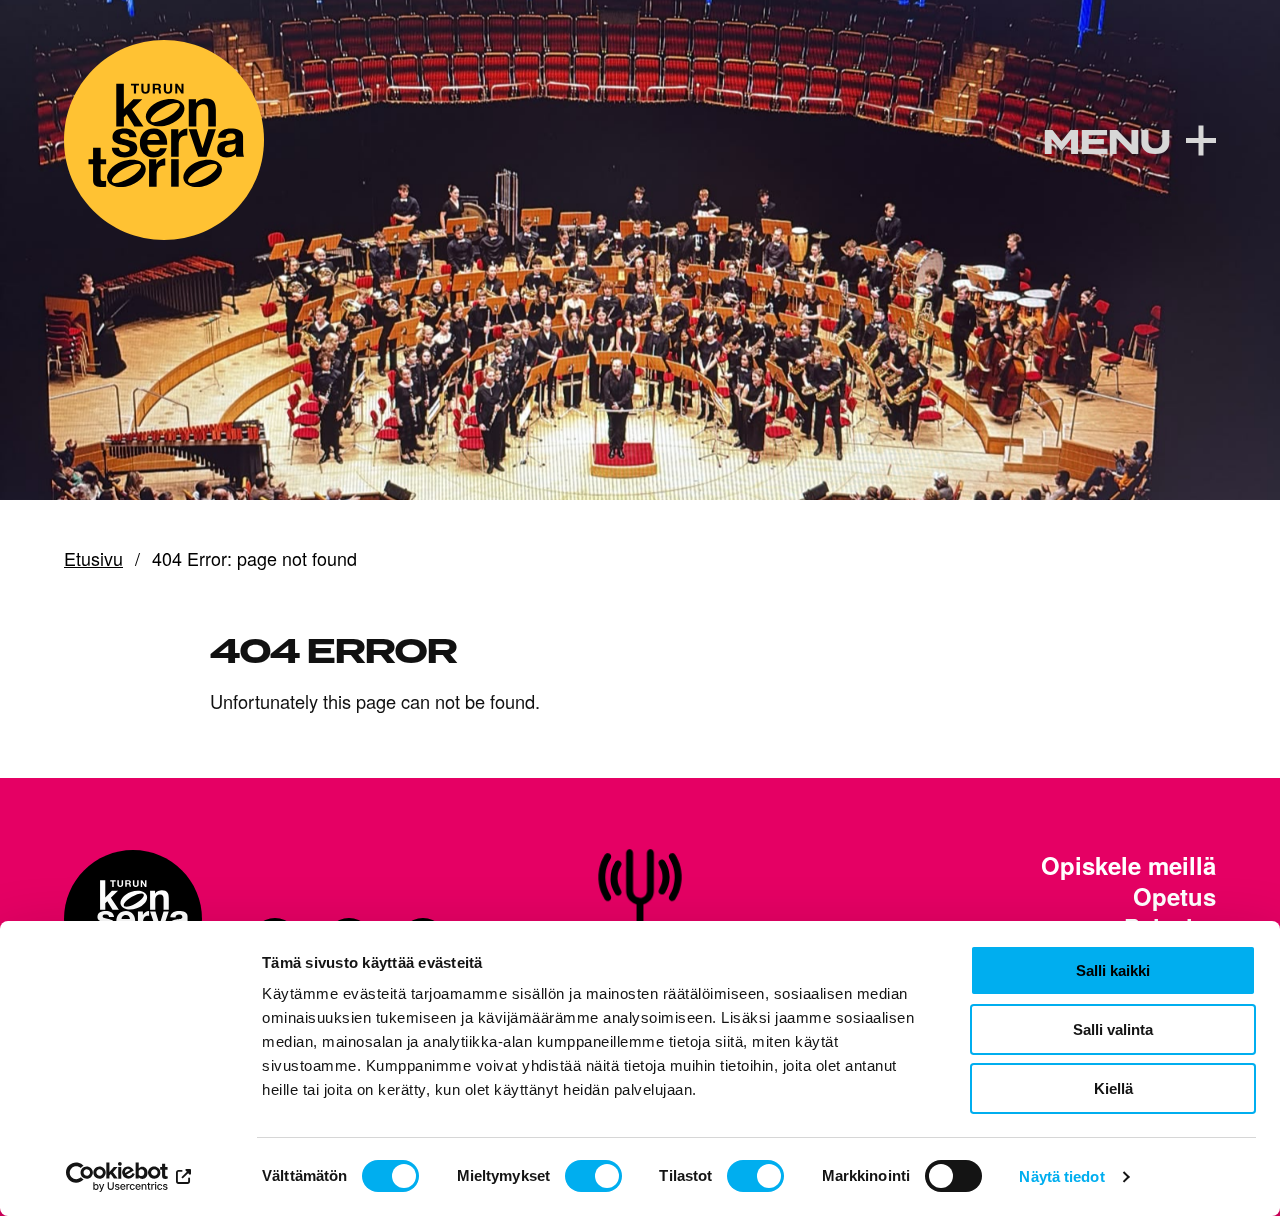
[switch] (593, 1176)
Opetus (1174, 896)
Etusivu (93, 559)
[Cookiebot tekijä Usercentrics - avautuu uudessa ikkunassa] (129, 1177)
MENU (1106, 142)
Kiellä (1113, 1088)
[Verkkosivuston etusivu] (164, 140)
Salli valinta (1113, 1029)
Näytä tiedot (1061, 1176)
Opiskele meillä (1128, 865)
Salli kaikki (1113, 970)
